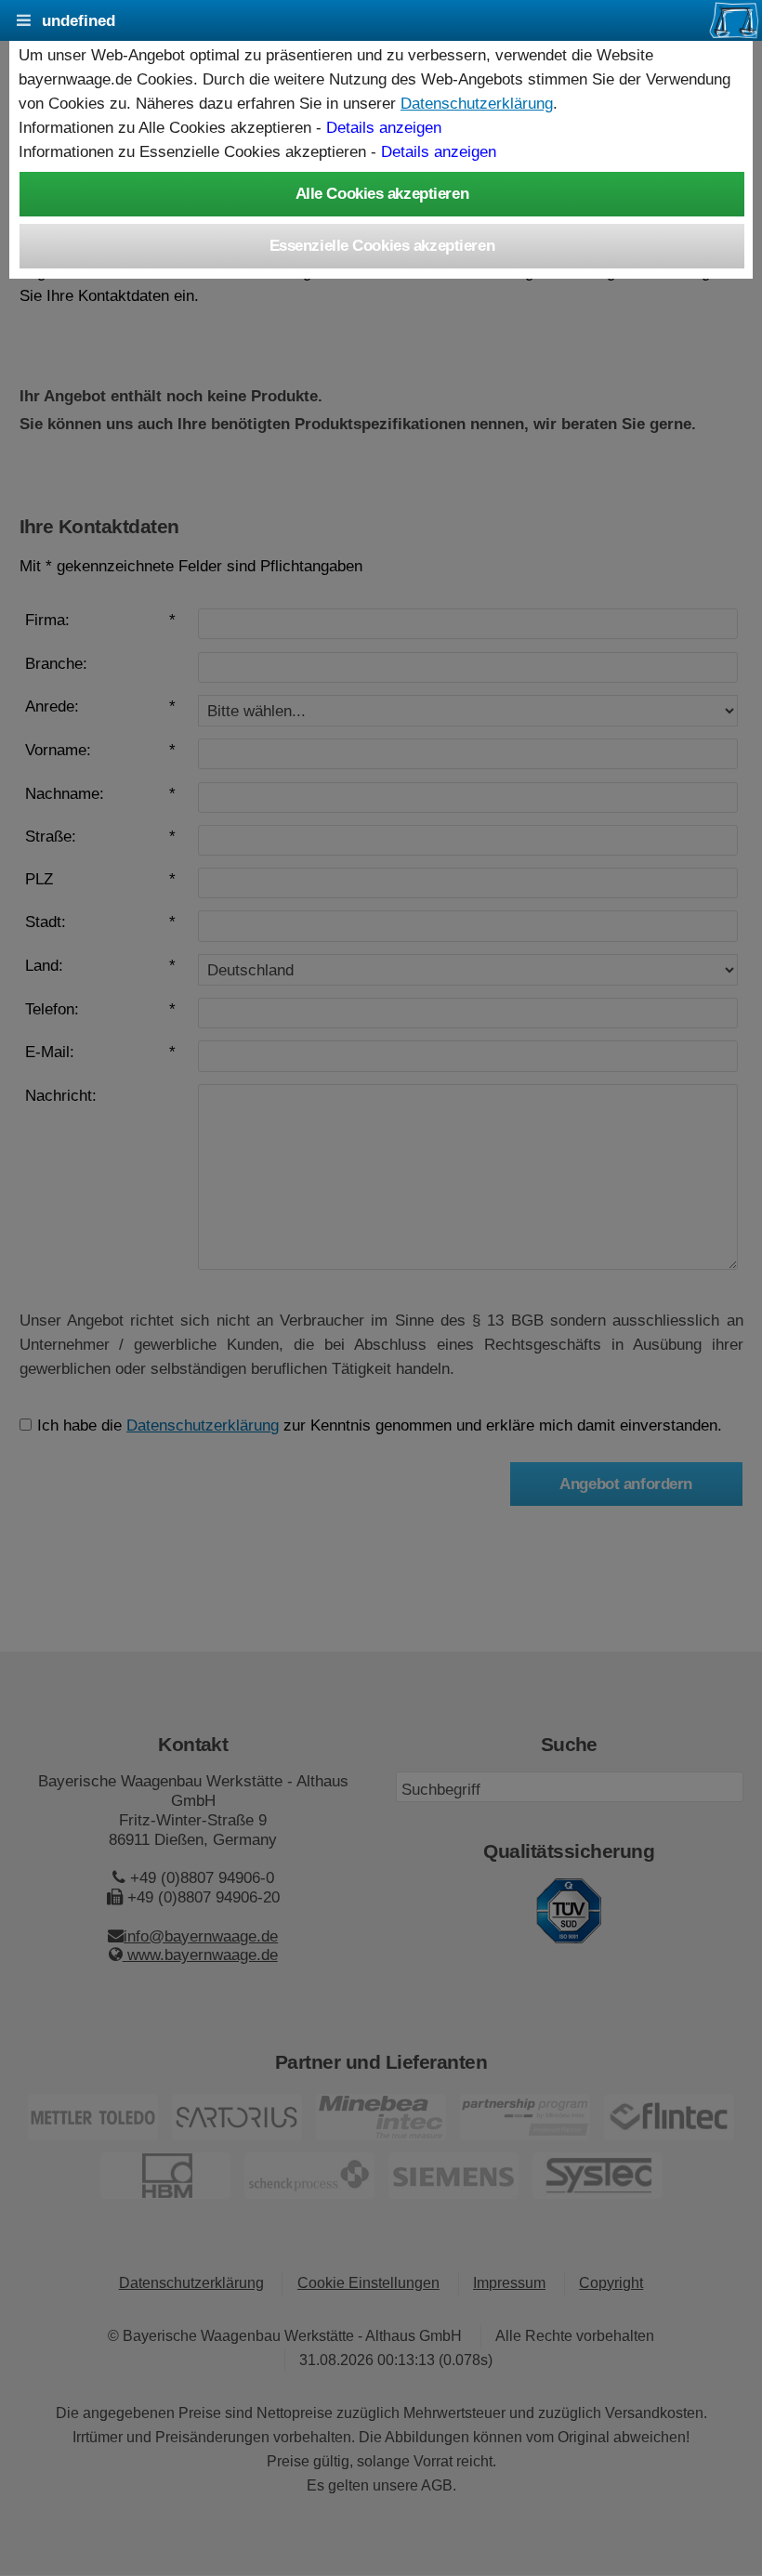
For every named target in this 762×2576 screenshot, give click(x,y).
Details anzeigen (384, 127)
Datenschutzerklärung (477, 103)
